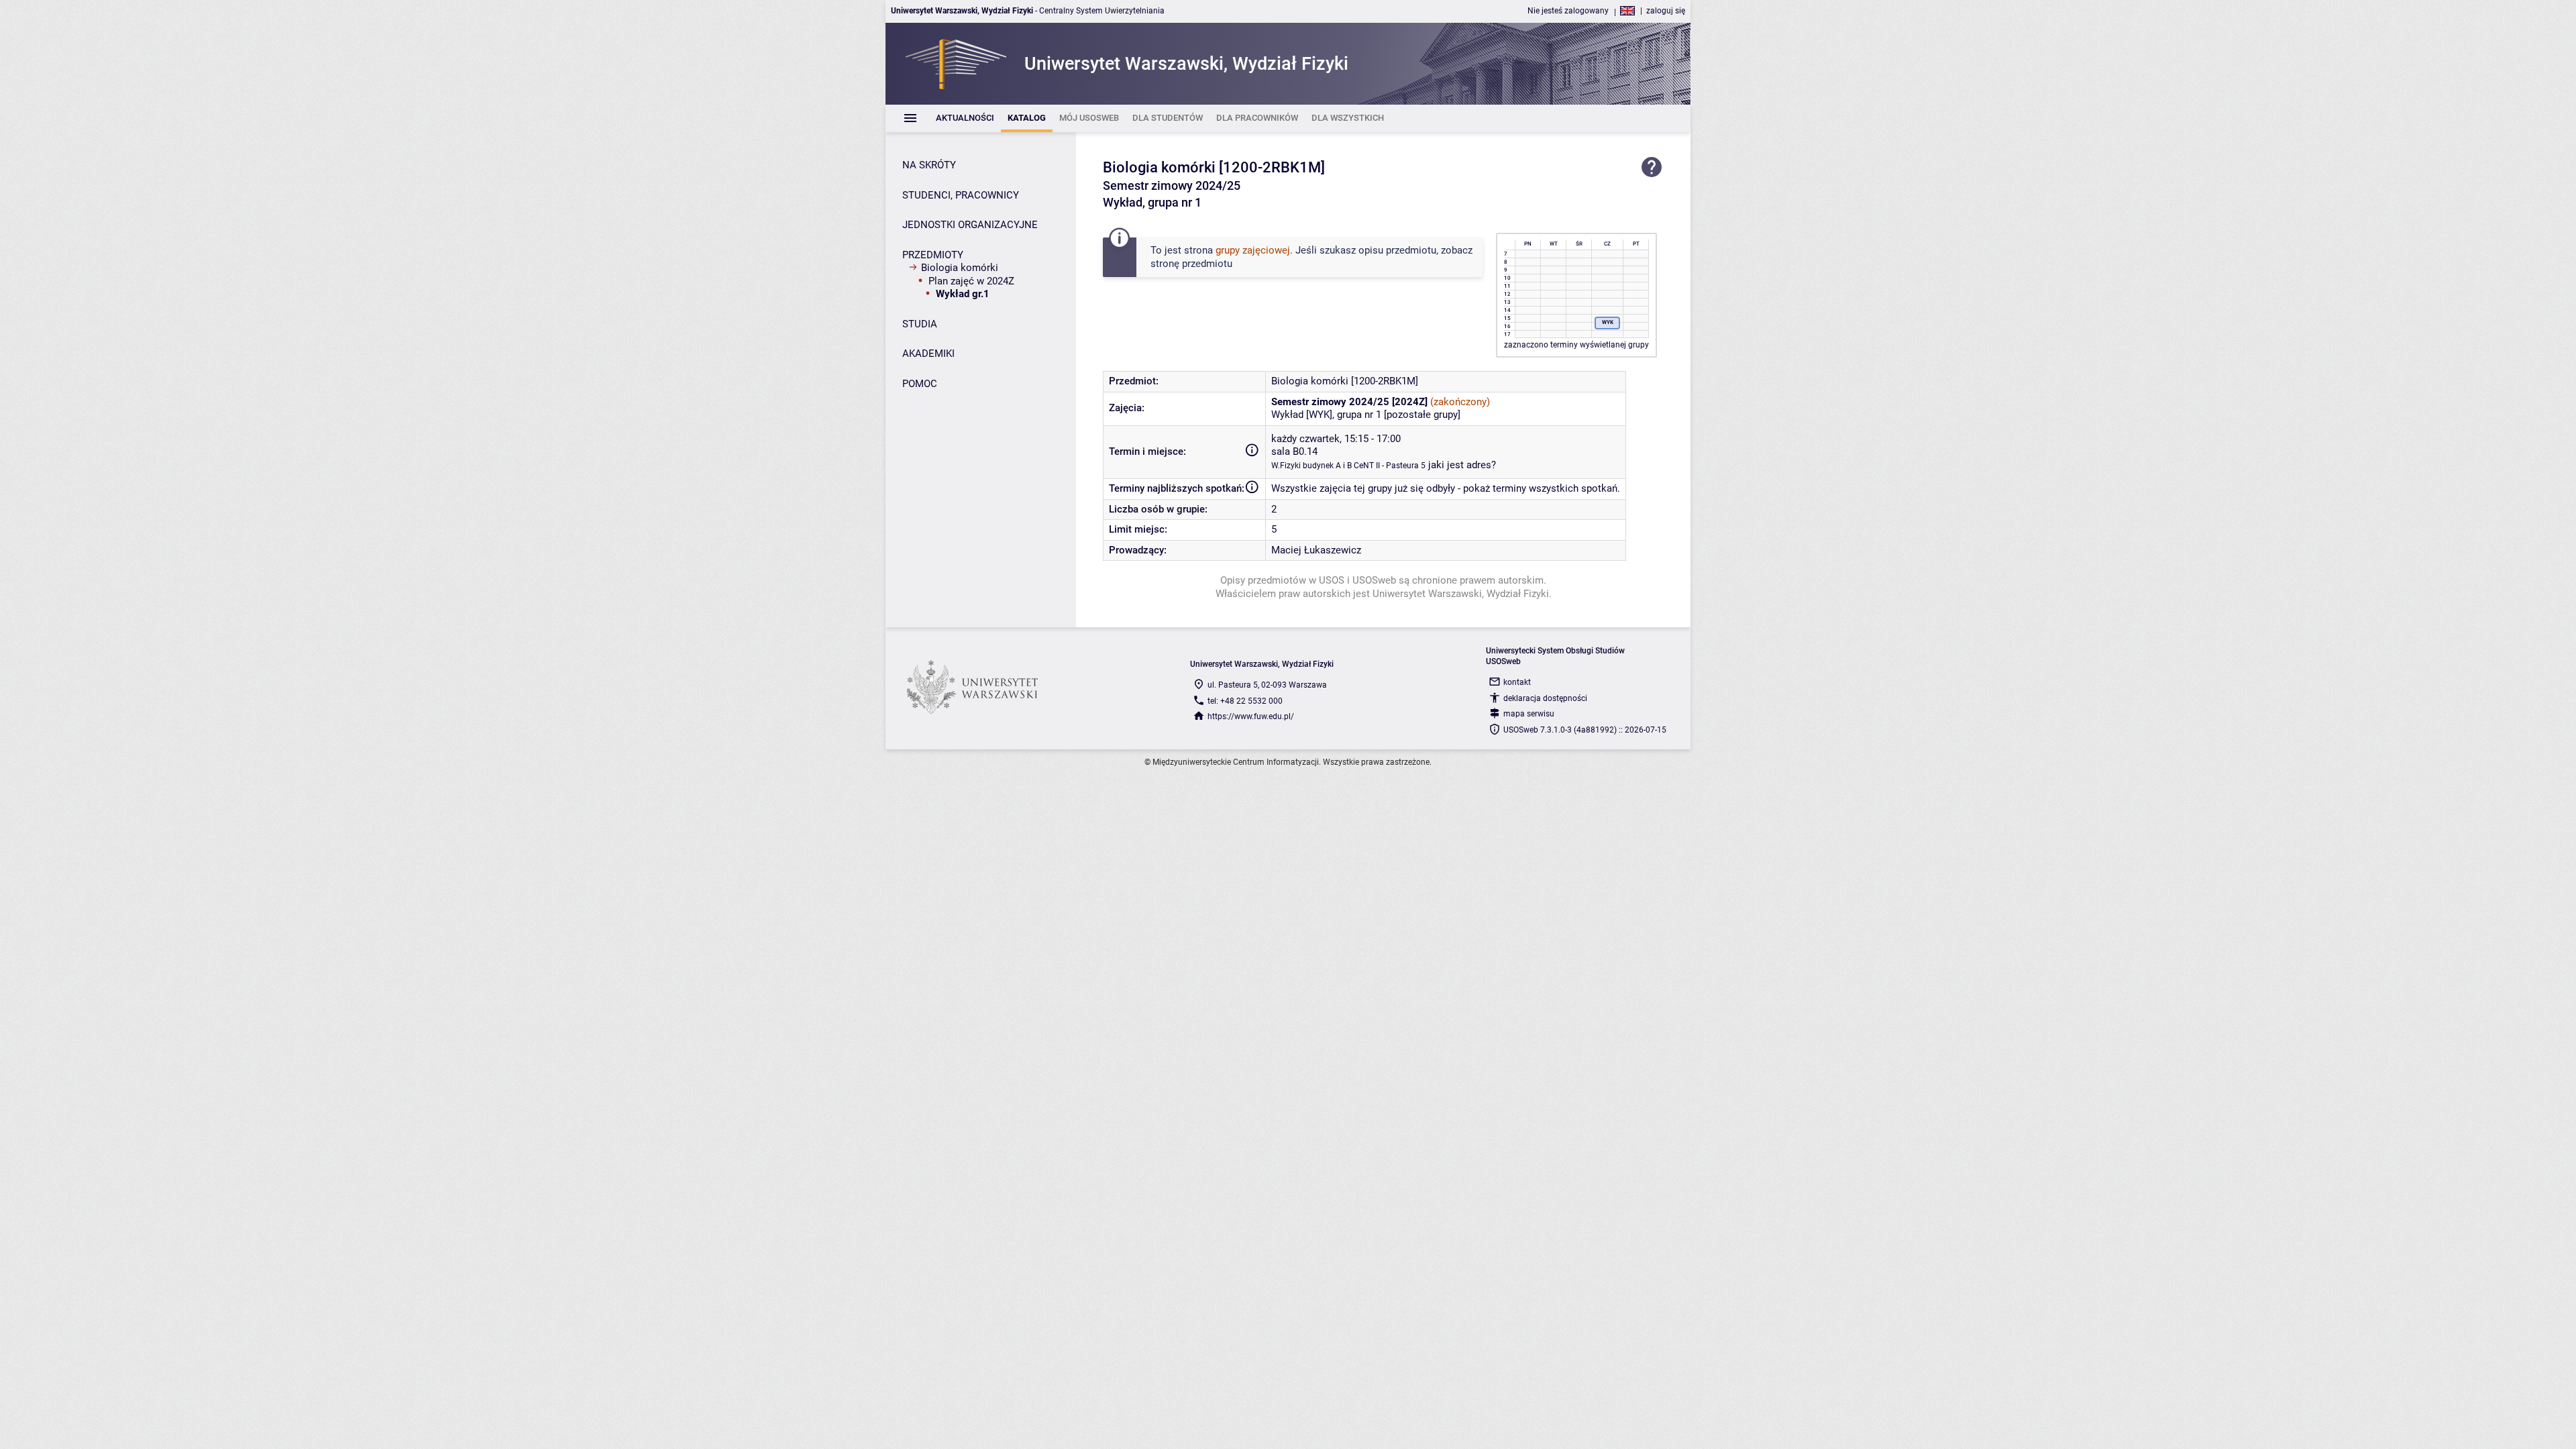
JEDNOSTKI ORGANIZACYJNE (970, 225)
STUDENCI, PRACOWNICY (961, 195)
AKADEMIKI (928, 354)
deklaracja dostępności (1545, 698)
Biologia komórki (960, 268)
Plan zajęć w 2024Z (971, 281)
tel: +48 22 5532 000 (1245, 701)
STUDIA (920, 324)
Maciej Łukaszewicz (1316, 550)
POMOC (920, 384)
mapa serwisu (1529, 714)
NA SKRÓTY (929, 165)
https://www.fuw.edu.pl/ (1251, 716)
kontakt (1517, 682)
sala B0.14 (1294, 451)
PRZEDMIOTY (933, 255)
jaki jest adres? (1462, 465)
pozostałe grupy (1422, 415)
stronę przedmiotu (1191, 264)
